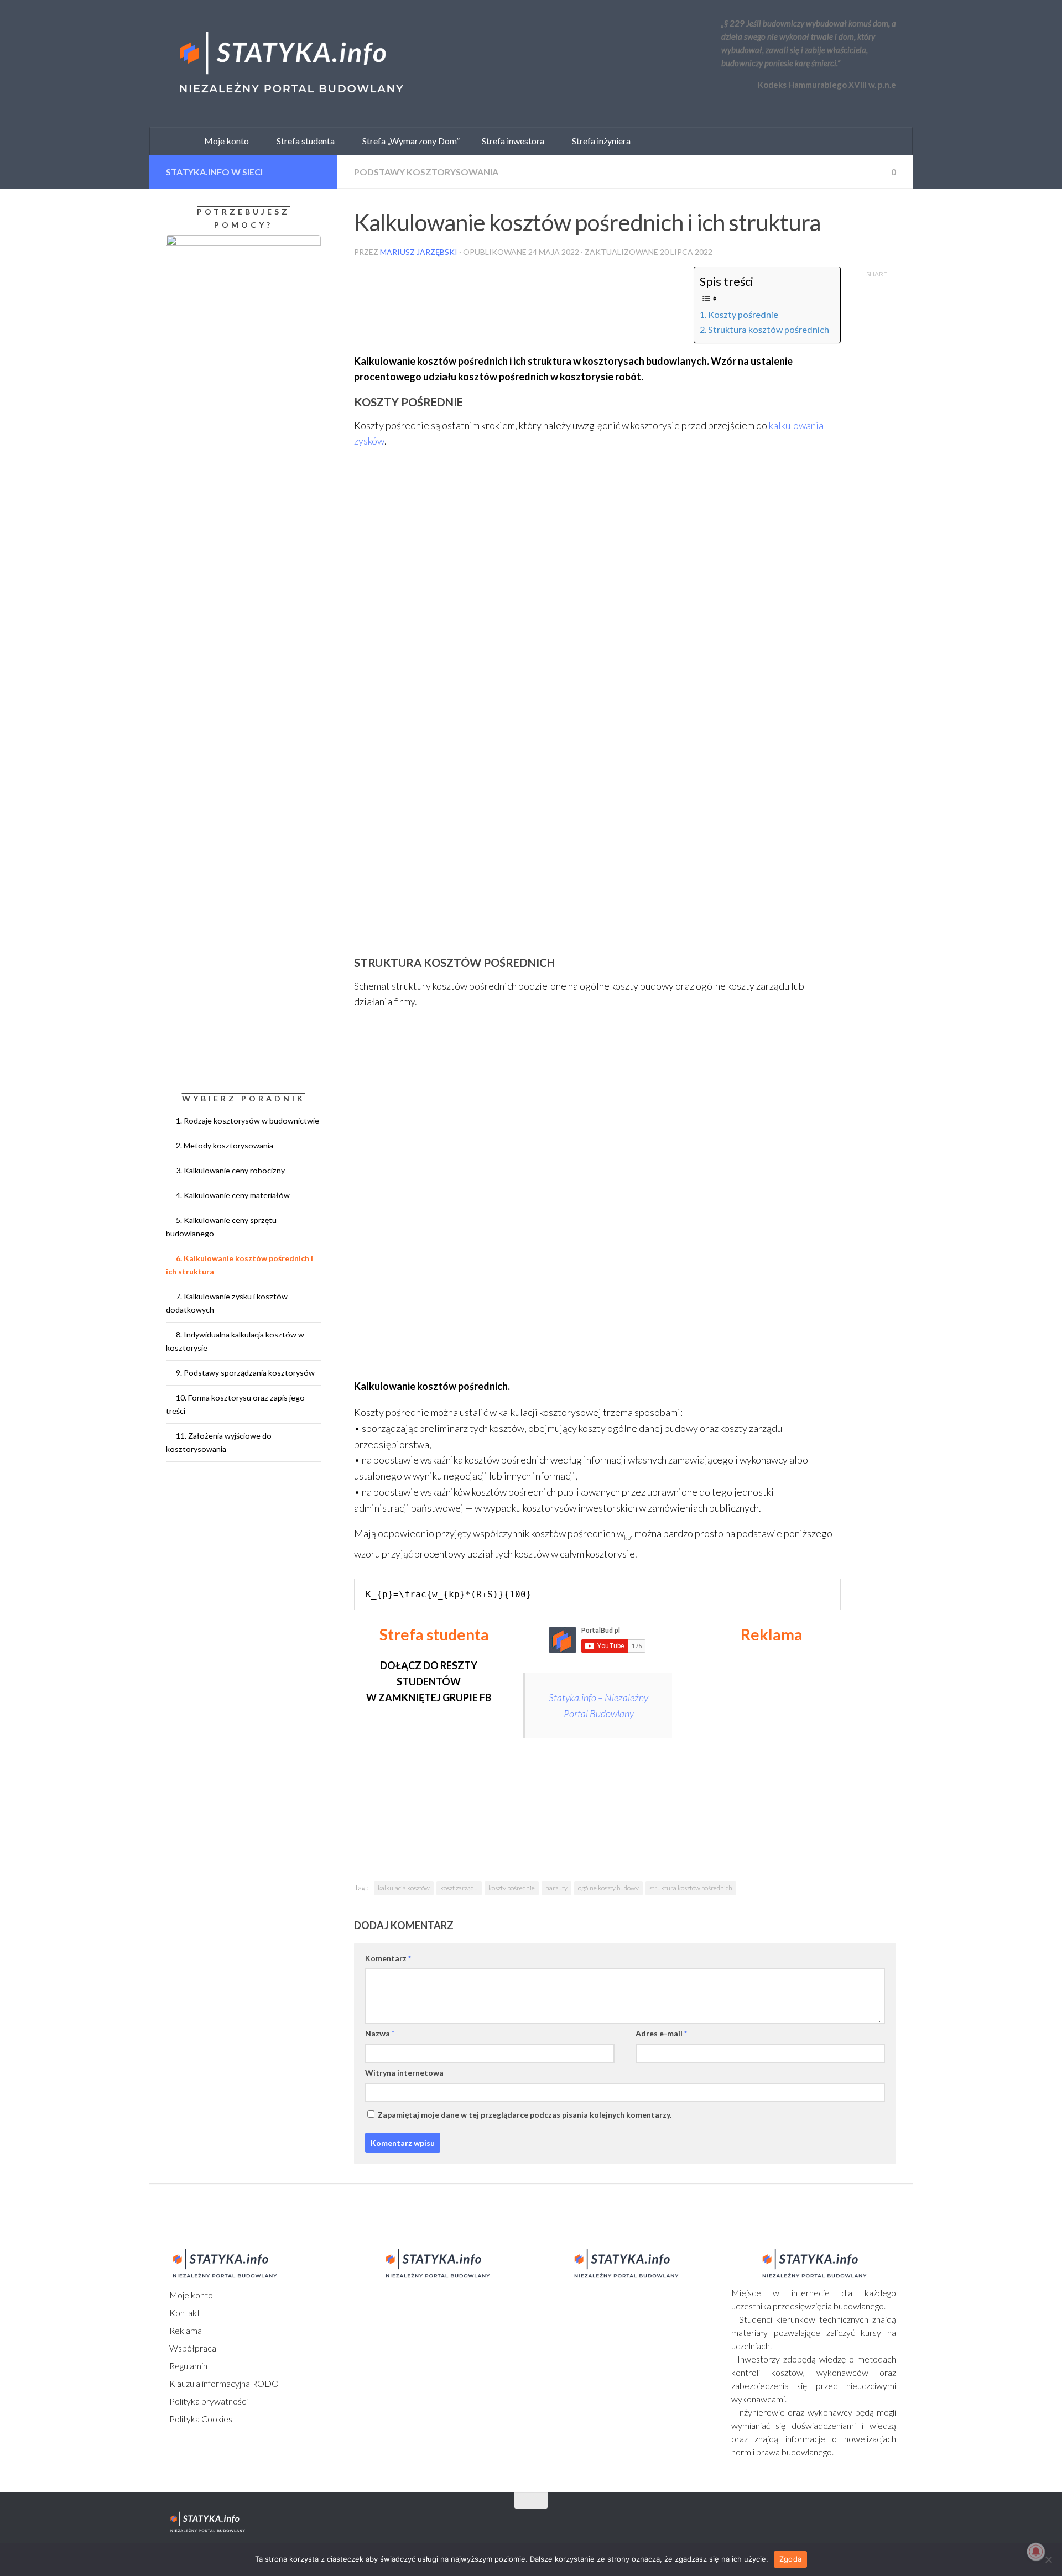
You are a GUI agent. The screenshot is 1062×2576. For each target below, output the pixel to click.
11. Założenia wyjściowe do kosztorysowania (219, 1442)
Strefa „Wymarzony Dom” (408, 141)
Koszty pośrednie (743, 314)
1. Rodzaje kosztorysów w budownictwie (248, 1120)
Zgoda (790, 2559)
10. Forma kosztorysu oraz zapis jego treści (235, 1404)
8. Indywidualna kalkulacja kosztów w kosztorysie (235, 1341)
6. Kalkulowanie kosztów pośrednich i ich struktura (240, 1265)
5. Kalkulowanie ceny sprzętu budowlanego (221, 1227)
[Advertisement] (775, 1752)
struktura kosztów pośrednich (691, 1888)
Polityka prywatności (208, 2401)
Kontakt (184, 2313)
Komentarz (388, 1958)
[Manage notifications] (1036, 2552)
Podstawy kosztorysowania (426, 172)
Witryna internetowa (404, 2073)
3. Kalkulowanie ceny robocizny (230, 1170)
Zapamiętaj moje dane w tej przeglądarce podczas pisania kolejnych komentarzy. (525, 2115)
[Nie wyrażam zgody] (1048, 2559)
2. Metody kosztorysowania (225, 1145)
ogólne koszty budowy (608, 1888)
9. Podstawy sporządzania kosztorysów (245, 1373)
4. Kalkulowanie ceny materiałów (233, 1195)
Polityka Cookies (200, 2419)
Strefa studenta (303, 141)
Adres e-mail (661, 2033)
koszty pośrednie (512, 1888)
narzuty (556, 1888)
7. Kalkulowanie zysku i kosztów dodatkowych (227, 1303)
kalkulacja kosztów (404, 1888)
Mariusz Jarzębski (419, 252)
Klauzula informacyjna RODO (223, 2383)
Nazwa (380, 2033)
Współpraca (192, 2348)
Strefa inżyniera (599, 141)
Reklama (185, 2330)
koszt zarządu (459, 1888)
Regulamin (188, 2366)
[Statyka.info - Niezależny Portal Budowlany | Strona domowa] (290, 64)
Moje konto (190, 2295)
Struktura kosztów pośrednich (769, 329)
